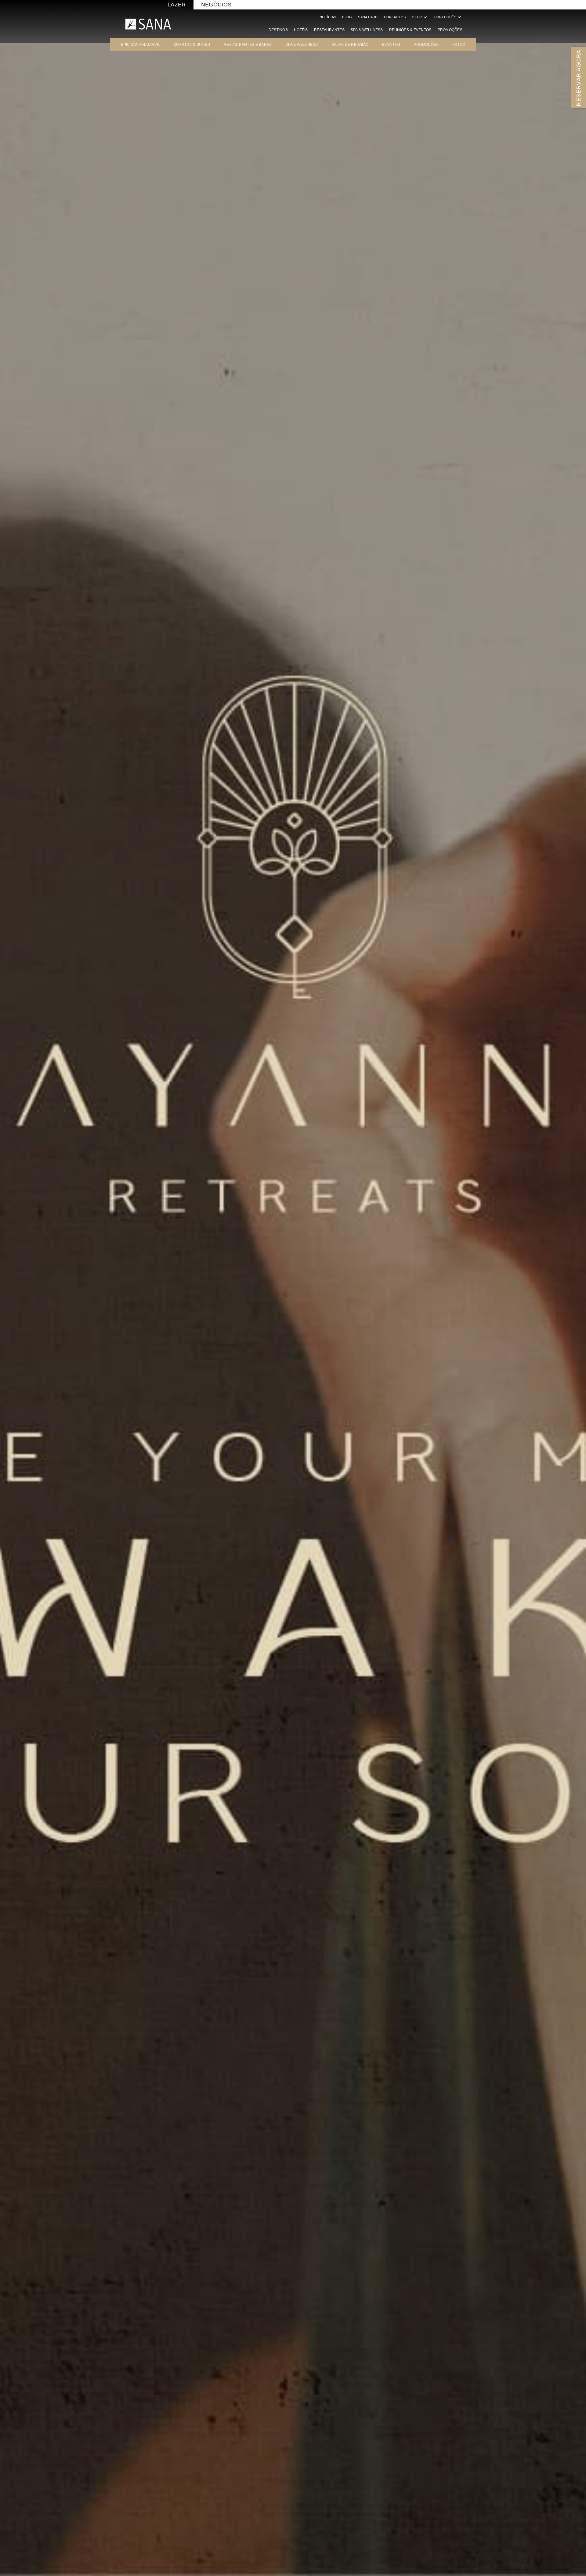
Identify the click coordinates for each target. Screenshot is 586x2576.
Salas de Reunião (350, 45)
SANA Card (368, 17)
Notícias (328, 17)
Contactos (395, 17)
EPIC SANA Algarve (140, 45)
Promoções (450, 30)
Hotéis (301, 30)
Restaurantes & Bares (248, 45)
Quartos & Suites (192, 45)
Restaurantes (329, 30)
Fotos (459, 45)
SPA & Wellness (367, 30)
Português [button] (448, 17)
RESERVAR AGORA (579, 78)
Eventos (391, 45)
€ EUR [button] (420, 17)
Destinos (278, 30)
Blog (347, 17)
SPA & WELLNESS (302, 45)
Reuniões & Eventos (410, 30)
